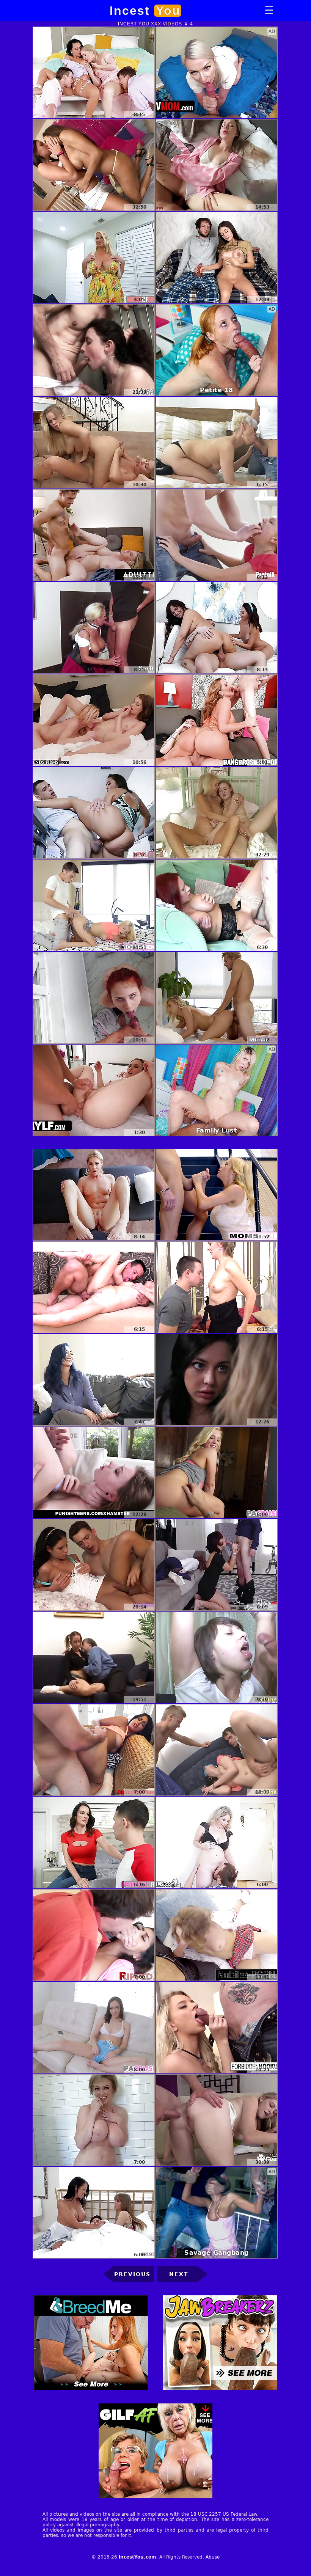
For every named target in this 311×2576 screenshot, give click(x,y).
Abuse (213, 2557)
